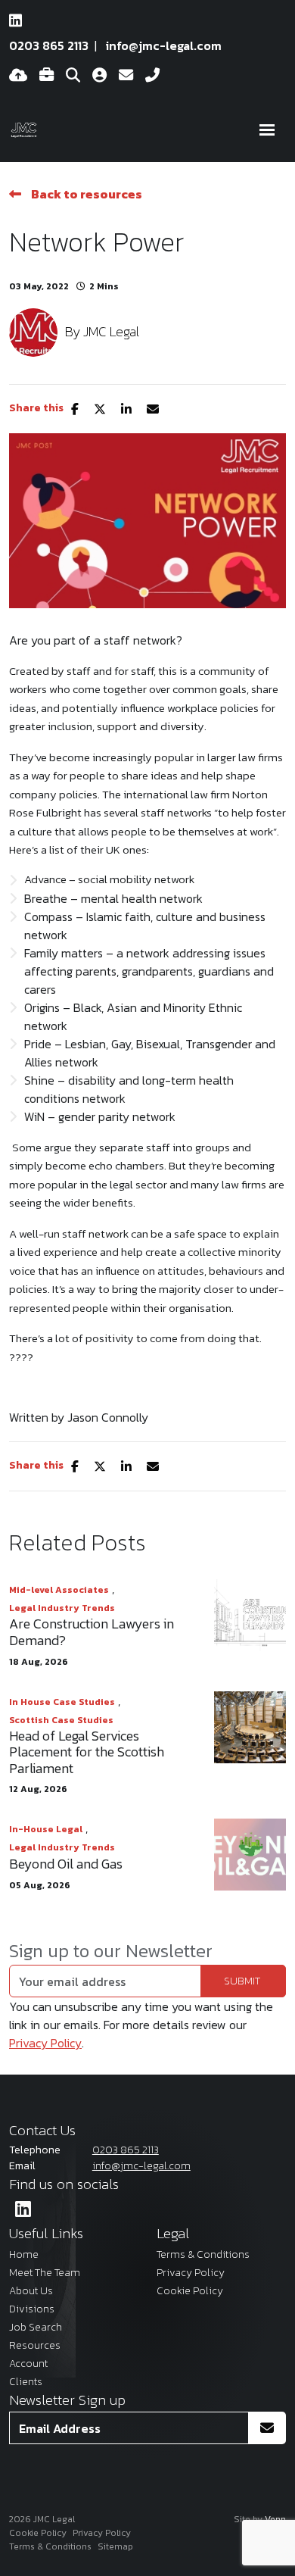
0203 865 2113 (49, 45)
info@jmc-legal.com (164, 45)
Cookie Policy (190, 2291)
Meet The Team (45, 2273)
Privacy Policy (45, 2043)
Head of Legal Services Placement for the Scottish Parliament (87, 1752)
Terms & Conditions (203, 2254)
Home (24, 2254)
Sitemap (115, 2546)
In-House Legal (46, 1829)
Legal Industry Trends (62, 1608)
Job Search (36, 2327)
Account (28, 2364)
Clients (26, 2382)
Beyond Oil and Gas (66, 1864)
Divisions (32, 2309)
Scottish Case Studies (61, 1720)
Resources (35, 2345)
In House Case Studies (62, 1702)
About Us (31, 2291)
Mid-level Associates (59, 1590)
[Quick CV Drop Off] (18, 76)
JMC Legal (111, 331)
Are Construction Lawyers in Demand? (92, 1632)
